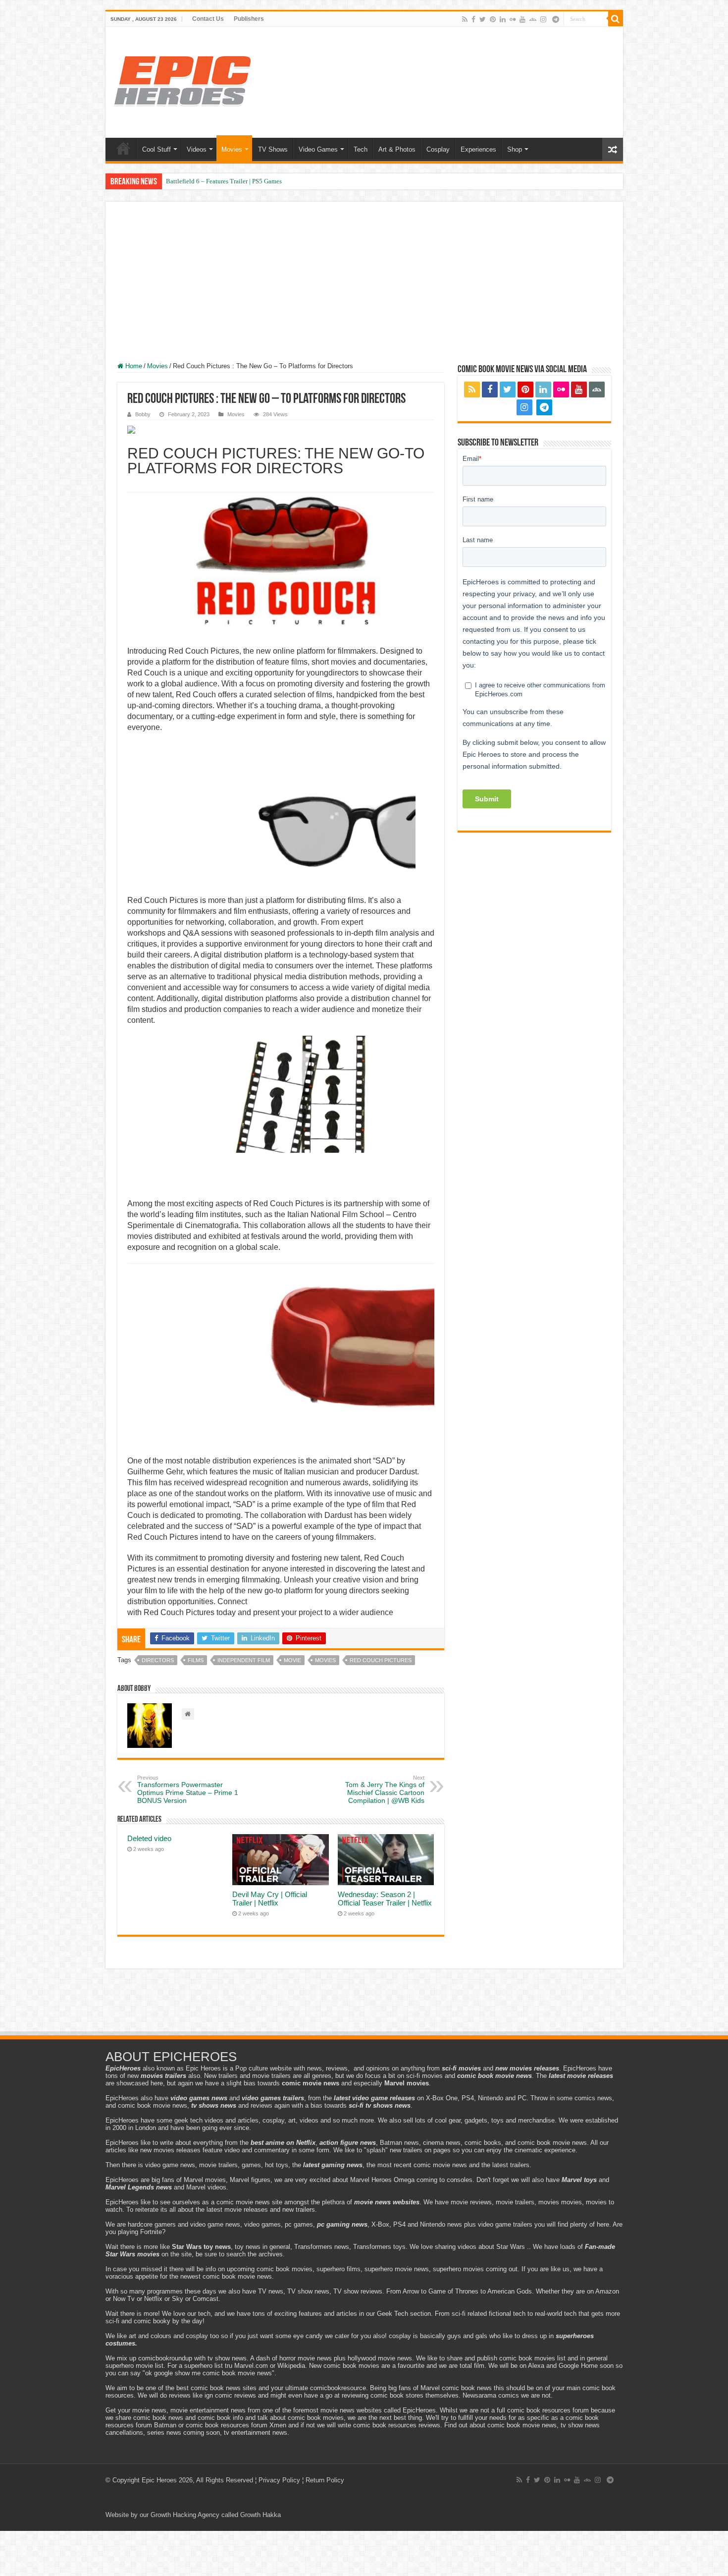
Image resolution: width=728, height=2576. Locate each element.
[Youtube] (522, 19)
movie (292, 1660)
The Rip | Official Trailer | (200, 181)
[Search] (616, 19)
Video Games (318, 149)
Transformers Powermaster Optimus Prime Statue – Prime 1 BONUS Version (188, 1790)
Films (196, 1660)
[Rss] (465, 19)
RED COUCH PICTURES (381, 1660)
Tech (361, 149)
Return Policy (325, 2480)
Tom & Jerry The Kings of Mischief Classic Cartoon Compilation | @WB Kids (385, 1790)
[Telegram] (556, 19)
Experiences (478, 149)
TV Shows (273, 149)
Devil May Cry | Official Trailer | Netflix (270, 1899)
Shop (515, 149)
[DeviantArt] (533, 19)
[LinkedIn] (503, 19)
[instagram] (543, 19)
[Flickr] (513, 19)
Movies (232, 149)
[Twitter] (483, 19)
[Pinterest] (493, 19)
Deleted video (149, 1838)
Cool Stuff (156, 149)
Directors (158, 1660)
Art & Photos (397, 149)
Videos (197, 149)
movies (325, 1660)
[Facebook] (473, 19)
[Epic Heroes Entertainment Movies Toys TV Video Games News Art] (182, 80)
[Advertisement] (364, 288)
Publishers (249, 19)
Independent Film (244, 1660)
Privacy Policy (279, 2480)
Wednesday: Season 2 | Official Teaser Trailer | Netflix (385, 1899)
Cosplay (438, 149)
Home (123, 148)
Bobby (143, 414)
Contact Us (208, 19)
